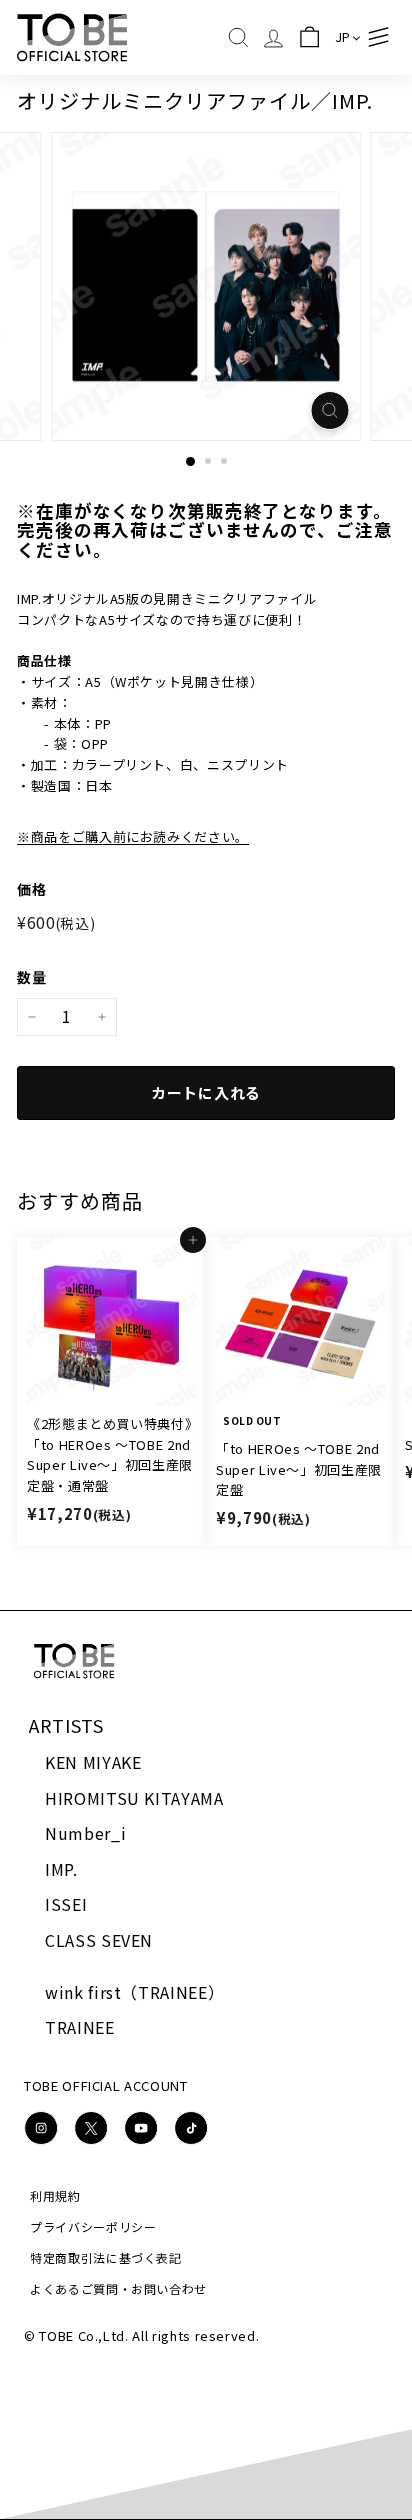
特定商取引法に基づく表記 (106, 2257)
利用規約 (55, 2195)
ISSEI (66, 1904)
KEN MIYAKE (93, 1762)
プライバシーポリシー (93, 2226)
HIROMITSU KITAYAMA (134, 1798)
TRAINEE (80, 2027)
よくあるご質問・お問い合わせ (118, 2288)
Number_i (85, 1833)
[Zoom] (330, 410)
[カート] (309, 37)
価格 (31, 889)
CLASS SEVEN (99, 1940)
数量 (31, 977)
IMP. (61, 1869)
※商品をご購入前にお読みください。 (133, 836)
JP (343, 36)
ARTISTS (66, 1725)
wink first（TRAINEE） (134, 1992)
